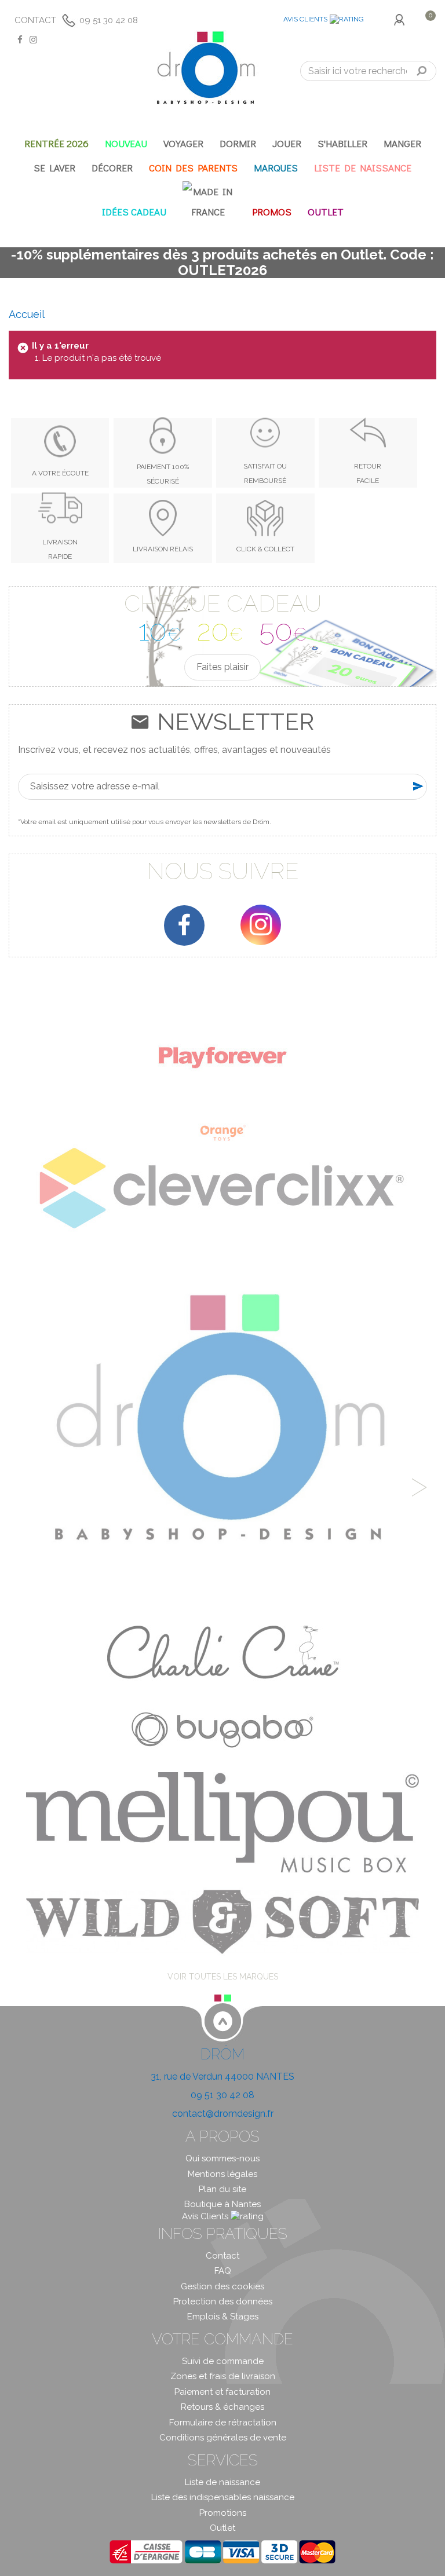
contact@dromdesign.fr (223, 2114)
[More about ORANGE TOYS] (223, 1133)
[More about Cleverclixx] (222, 1188)
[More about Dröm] (222, 1429)
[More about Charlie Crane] (223, 1652)
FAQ (223, 2271)
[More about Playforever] (223, 1057)
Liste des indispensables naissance (223, 2497)
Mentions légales (222, 2174)
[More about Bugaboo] (222, 1726)
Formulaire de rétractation (223, 2423)
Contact (35, 20)
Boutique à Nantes (222, 2204)
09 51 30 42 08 (109, 20)
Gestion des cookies (222, 2286)
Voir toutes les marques (223, 1977)
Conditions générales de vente (223, 2438)
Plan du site (222, 2189)
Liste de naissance (222, 2482)
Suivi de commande (223, 2361)
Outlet (222, 2528)
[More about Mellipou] (222, 1822)
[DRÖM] (206, 68)
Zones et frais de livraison (223, 2376)
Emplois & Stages (223, 2317)
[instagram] (261, 925)
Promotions (223, 2513)
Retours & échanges (222, 2407)
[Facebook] (184, 925)
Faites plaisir (222, 667)
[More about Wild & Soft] (222, 1921)
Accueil (27, 314)
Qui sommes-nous (222, 2158)
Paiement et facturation (222, 2392)
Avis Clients (305, 19)
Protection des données (223, 2301)
